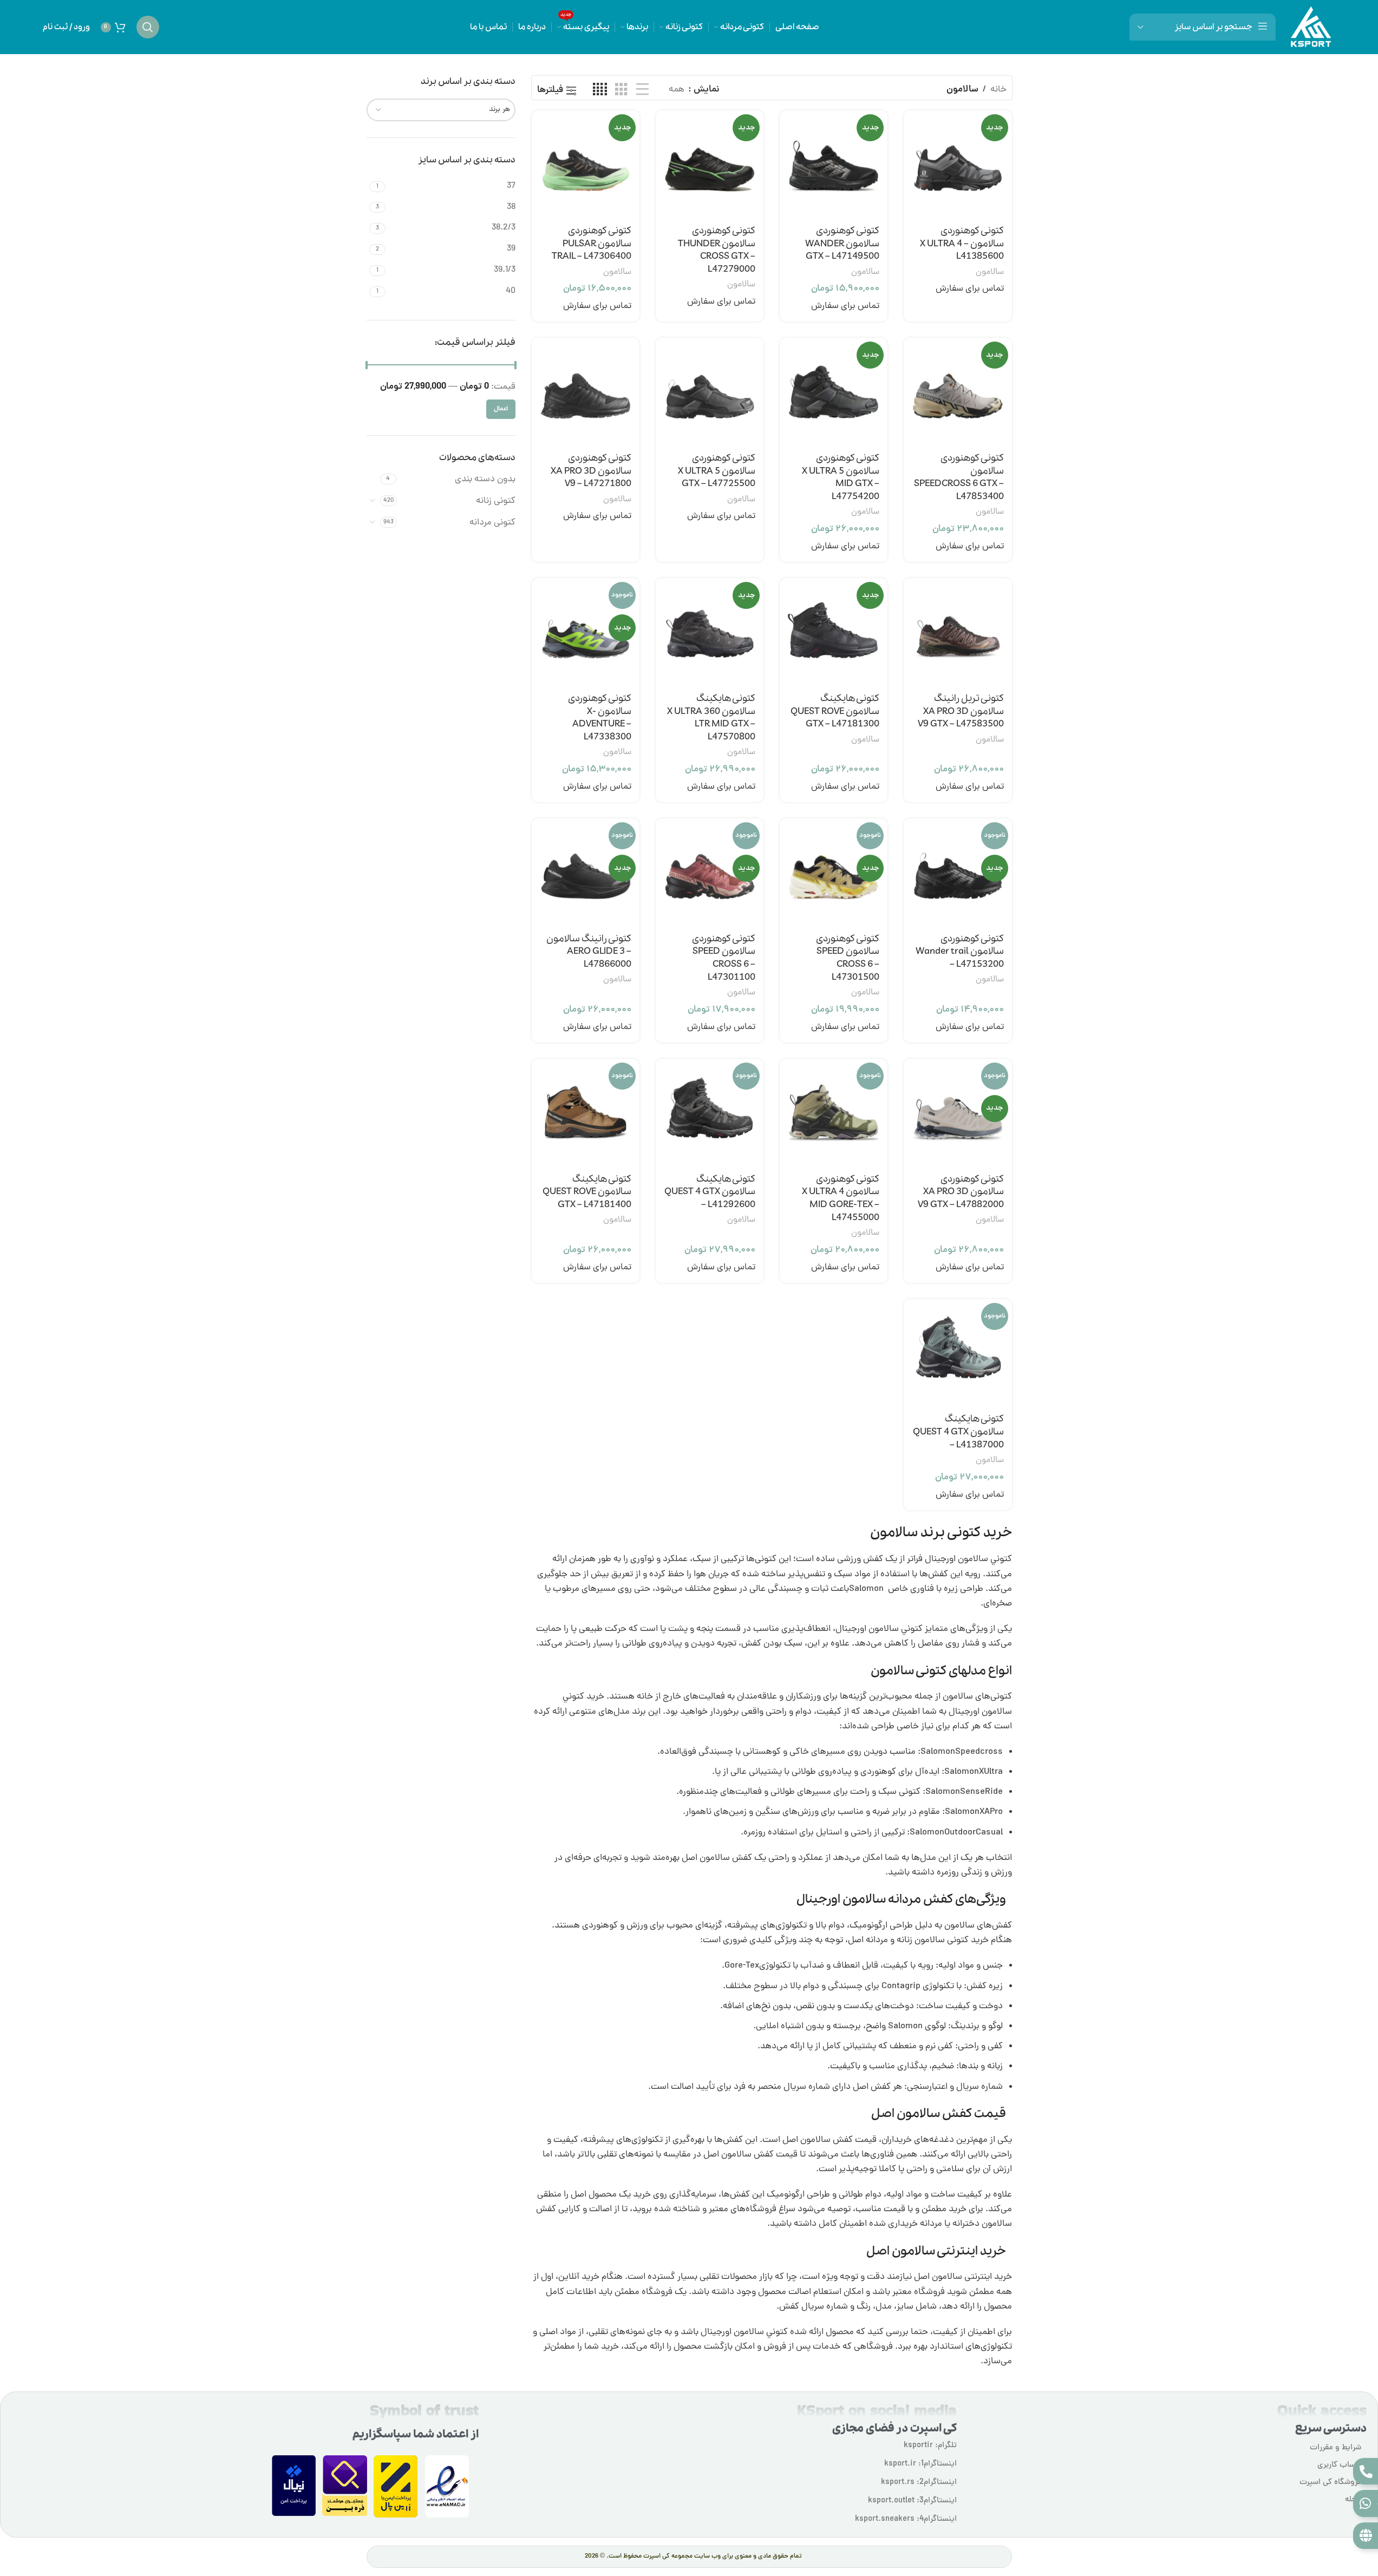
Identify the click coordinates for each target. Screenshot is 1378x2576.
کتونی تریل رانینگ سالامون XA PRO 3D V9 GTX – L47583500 (961, 712)
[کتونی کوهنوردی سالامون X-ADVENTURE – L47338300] (586, 632)
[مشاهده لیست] (642, 90)
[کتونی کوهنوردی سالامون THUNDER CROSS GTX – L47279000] (710, 164)
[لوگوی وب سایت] (1311, 28)
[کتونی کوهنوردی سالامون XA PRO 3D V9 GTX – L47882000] (958, 1113)
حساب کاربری (1339, 2465)
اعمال (501, 409)
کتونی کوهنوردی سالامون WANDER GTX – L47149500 (842, 244)
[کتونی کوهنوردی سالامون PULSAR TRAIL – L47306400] (586, 164)
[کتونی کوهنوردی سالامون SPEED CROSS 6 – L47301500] (834, 872)
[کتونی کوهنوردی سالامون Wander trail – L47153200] (958, 872)
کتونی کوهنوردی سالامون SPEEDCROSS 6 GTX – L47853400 (959, 477)
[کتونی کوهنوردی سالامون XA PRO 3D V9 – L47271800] (586, 392)
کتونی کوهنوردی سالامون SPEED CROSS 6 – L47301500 (848, 958)
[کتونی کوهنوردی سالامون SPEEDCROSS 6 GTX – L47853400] (958, 392)
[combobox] (441, 110)
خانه (998, 90)
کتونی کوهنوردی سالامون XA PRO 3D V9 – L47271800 (591, 471)
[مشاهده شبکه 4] (600, 90)
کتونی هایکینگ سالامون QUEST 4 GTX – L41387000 (958, 1432)
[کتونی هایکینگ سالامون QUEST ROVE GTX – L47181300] (834, 632)
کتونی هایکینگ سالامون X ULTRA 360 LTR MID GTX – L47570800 (711, 718)
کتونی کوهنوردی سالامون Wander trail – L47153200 (960, 952)
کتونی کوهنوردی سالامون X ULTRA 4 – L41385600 (962, 244)
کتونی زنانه (496, 501)
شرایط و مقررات (1335, 2448)
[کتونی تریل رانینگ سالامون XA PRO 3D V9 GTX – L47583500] (958, 632)
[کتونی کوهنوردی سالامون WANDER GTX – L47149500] (834, 164)
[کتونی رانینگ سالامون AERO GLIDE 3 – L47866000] (586, 872)
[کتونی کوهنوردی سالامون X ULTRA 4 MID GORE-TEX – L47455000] (834, 1113)
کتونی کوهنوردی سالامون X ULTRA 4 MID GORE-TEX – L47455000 (841, 1198)
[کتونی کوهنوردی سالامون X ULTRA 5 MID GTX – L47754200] (834, 392)
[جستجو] (148, 27)
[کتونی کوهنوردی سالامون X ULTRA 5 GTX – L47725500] (710, 392)
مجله (1353, 2500)
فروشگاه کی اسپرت (1330, 2483)
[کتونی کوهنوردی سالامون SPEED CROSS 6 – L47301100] (710, 872)
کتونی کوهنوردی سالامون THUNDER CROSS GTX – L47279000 (717, 250)
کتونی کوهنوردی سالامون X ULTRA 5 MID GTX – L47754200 (841, 477)
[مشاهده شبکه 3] (621, 90)
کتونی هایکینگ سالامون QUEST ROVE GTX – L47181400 (587, 1192)
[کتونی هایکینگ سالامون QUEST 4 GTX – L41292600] (710, 1113)
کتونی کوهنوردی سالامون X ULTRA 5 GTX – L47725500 (717, 471)
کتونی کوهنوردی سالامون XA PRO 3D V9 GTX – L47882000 (961, 1192)
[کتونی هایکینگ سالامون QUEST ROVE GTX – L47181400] (586, 1113)
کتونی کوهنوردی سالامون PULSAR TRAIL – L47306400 (592, 244)
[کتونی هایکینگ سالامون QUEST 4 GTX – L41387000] (958, 1353)
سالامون (990, 272)
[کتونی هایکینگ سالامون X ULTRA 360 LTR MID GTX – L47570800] (710, 632)
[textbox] (441, 110)
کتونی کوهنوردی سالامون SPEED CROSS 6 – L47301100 (724, 958)
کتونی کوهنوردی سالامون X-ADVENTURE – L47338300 (600, 718)
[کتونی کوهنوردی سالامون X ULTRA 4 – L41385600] (958, 164)
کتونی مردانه (492, 523)
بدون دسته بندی (485, 480)
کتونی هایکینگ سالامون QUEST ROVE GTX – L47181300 (835, 712)
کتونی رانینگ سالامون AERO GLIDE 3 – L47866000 (589, 952)
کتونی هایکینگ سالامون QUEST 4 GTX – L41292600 (710, 1192)
